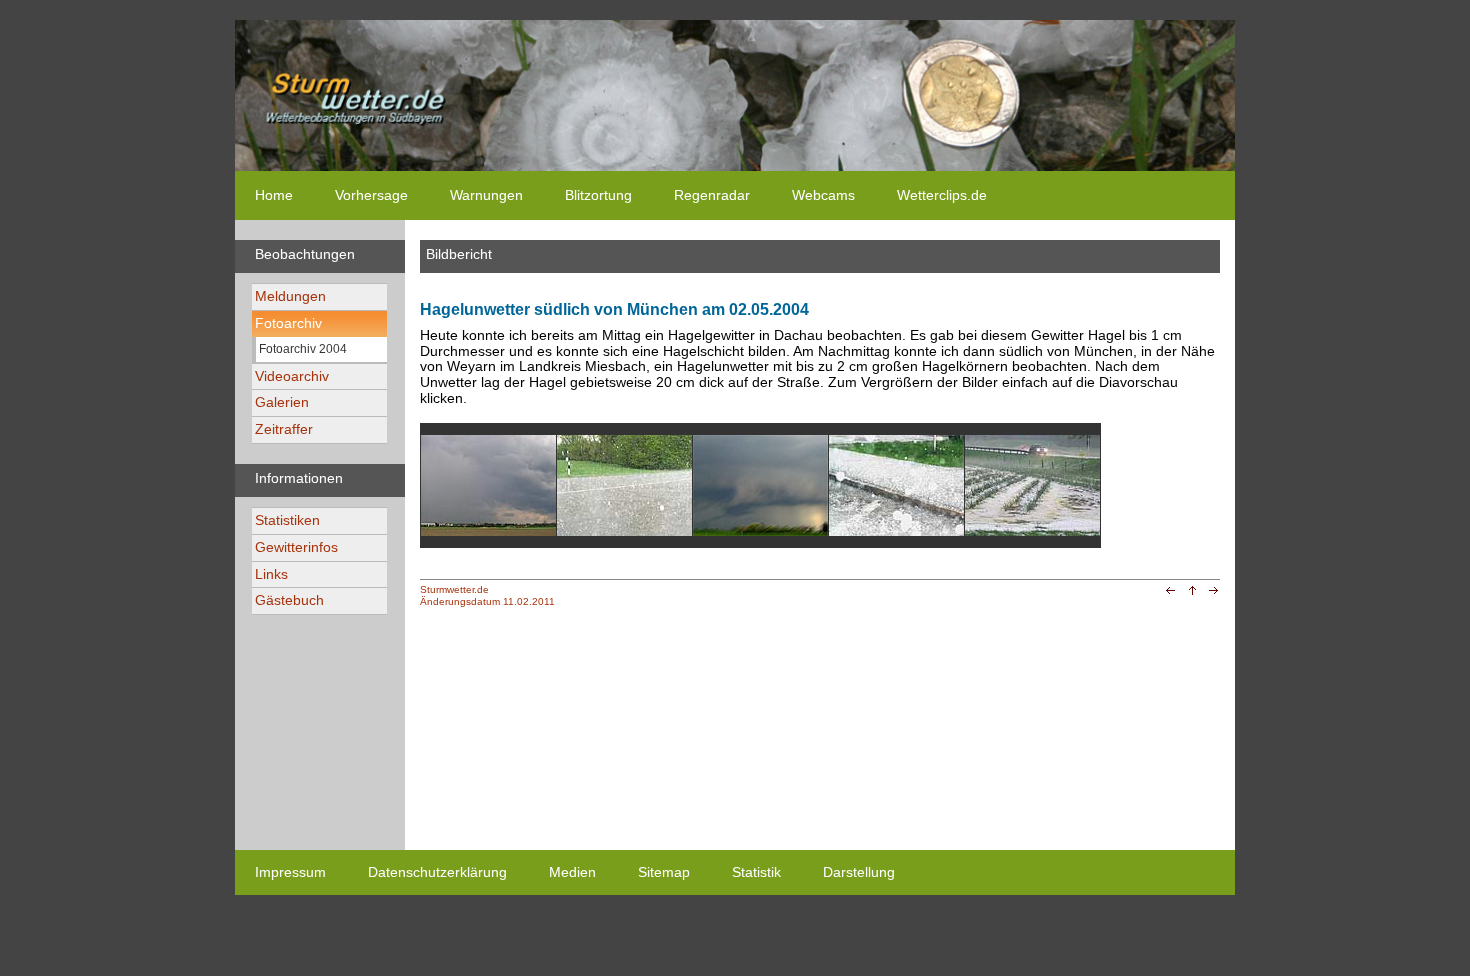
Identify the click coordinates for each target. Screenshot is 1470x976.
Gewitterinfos (296, 547)
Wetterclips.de (942, 195)
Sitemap (664, 872)
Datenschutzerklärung (437, 872)
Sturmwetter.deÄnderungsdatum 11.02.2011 (487, 595)
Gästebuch (289, 600)
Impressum (290, 872)
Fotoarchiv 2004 (303, 349)
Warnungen (486, 195)
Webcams (823, 195)
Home (274, 195)
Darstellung (859, 872)
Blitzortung (598, 195)
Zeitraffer (284, 429)
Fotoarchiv (288, 323)
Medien (572, 872)
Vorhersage (371, 195)
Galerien (282, 402)
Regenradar (712, 195)
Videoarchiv (292, 376)
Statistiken (287, 520)
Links (271, 574)
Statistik (756, 872)
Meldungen (290, 296)
